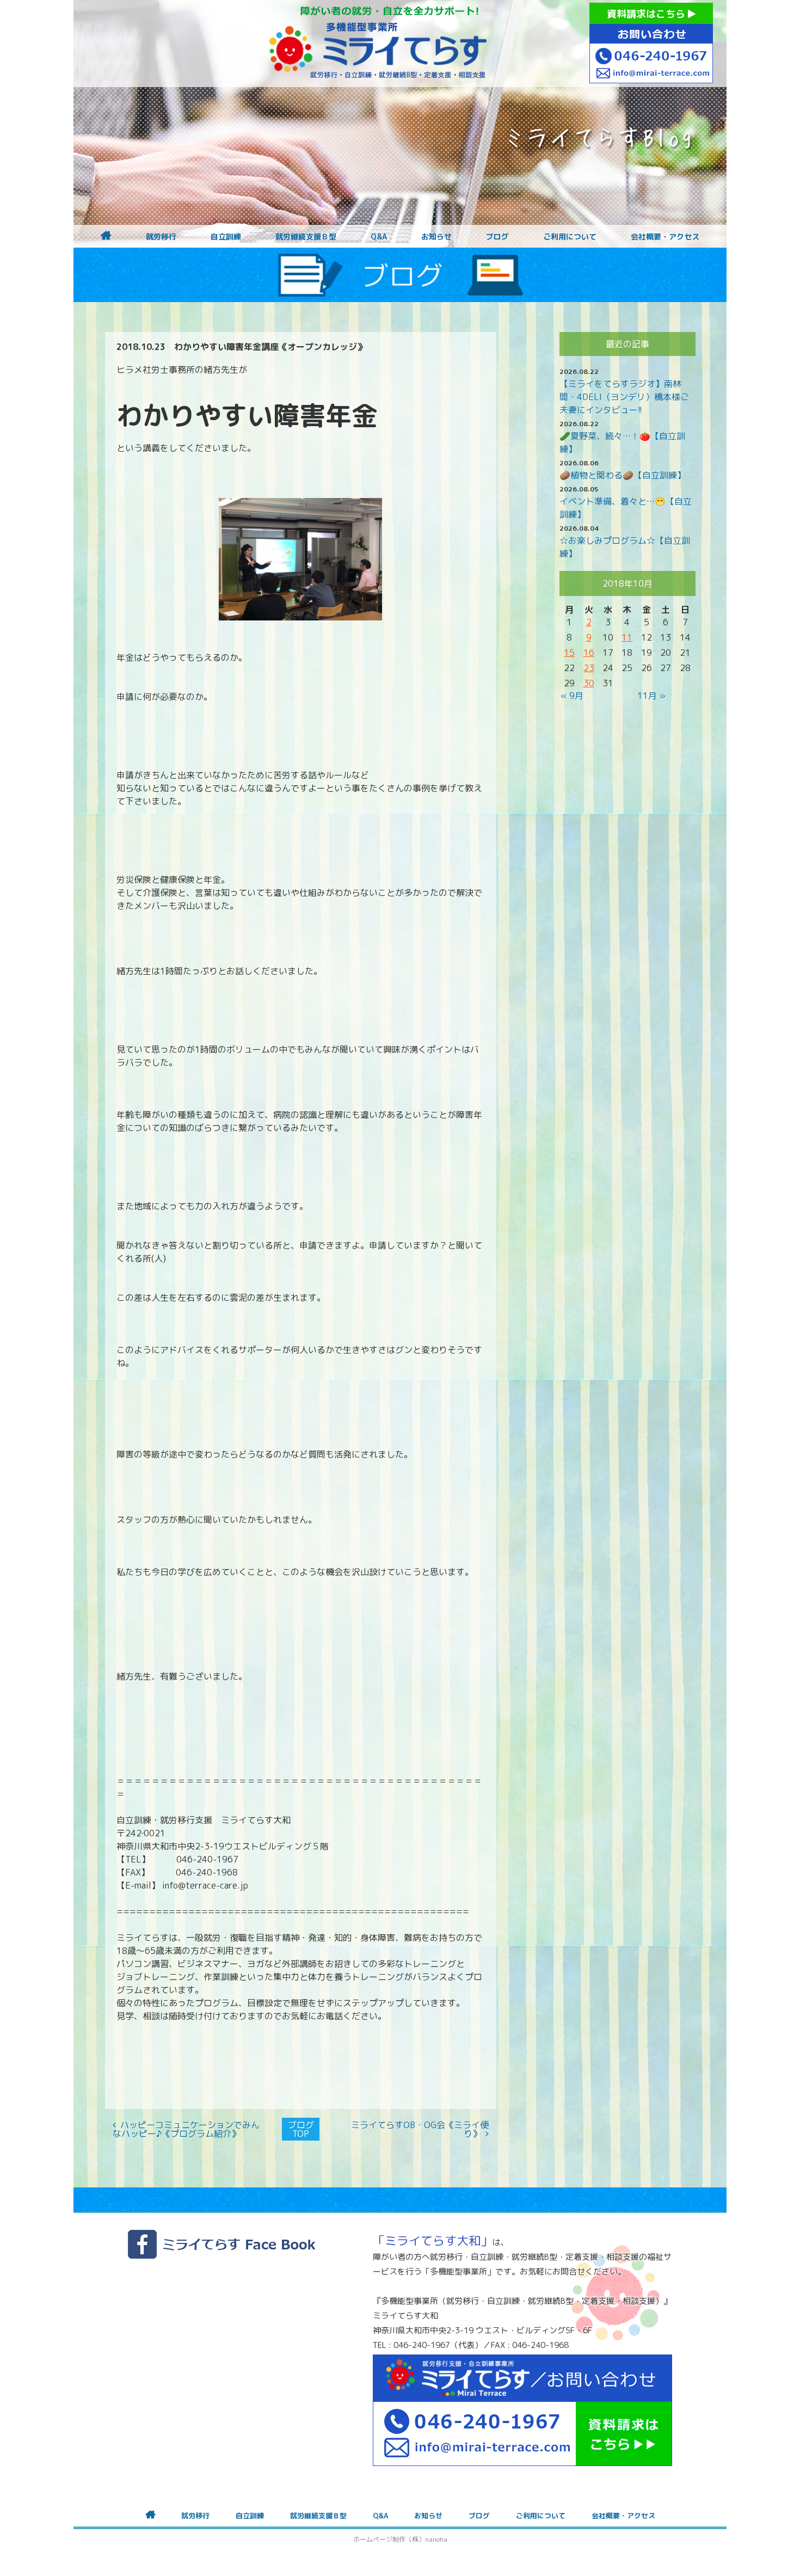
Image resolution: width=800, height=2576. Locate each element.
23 (589, 668)
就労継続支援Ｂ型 (306, 237)
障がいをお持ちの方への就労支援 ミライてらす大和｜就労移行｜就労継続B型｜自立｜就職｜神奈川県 (378, 44)
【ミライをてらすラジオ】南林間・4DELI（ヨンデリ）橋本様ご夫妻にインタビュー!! (624, 397)
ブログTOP (301, 2129)
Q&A (379, 237)
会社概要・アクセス (665, 237)
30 (589, 683)
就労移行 (161, 237)
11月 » (651, 696)
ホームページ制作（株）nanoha (400, 2539)
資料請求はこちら (647, 14)
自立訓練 (226, 237)
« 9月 (572, 696)
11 (627, 637)
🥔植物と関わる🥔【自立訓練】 (623, 475)
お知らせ (436, 237)
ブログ (497, 237)
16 (589, 653)
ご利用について (570, 237)
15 (569, 653)
